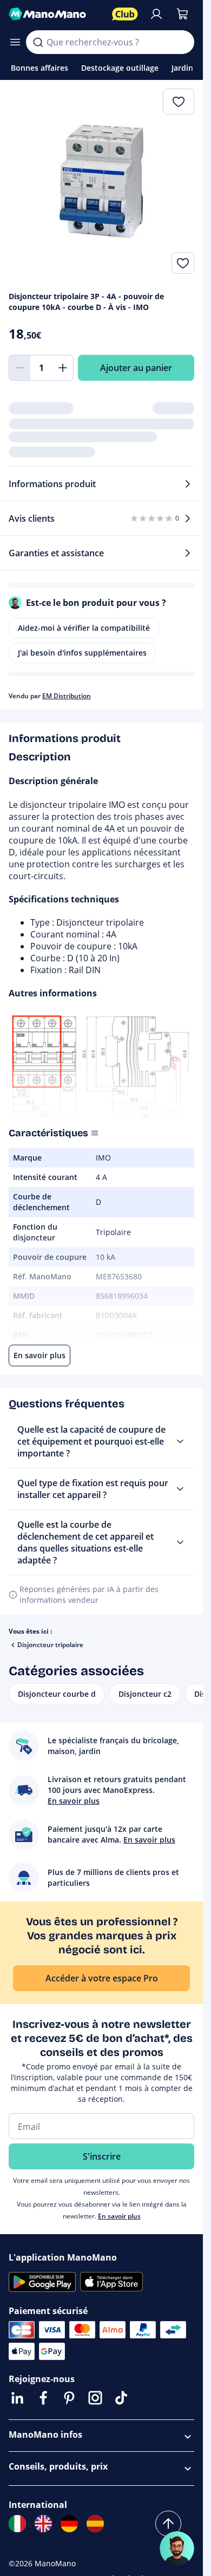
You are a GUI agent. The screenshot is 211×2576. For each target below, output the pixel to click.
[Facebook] (43, 2398)
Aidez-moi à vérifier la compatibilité (84, 628)
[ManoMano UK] (43, 2524)
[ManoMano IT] (17, 2524)
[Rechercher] (38, 42)
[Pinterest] (69, 2398)
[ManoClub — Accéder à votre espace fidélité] (125, 14)
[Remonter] (168, 2524)
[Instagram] (95, 2398)
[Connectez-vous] (156, 14)
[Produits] (15, 42)
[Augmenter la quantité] (63, 368)
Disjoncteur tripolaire (50, 1645)
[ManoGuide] (177, 2548)
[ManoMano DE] (69, 2524)
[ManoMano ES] (95, 2524)
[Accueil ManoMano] (56, 14)
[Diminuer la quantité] (19, 368)
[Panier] (182, 14)
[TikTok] (121, 2398)
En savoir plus (119, 2216)
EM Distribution (67, 696)
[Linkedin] (17, 2398)
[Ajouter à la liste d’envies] (183, 263)
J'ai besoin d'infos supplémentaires (82, 653)
